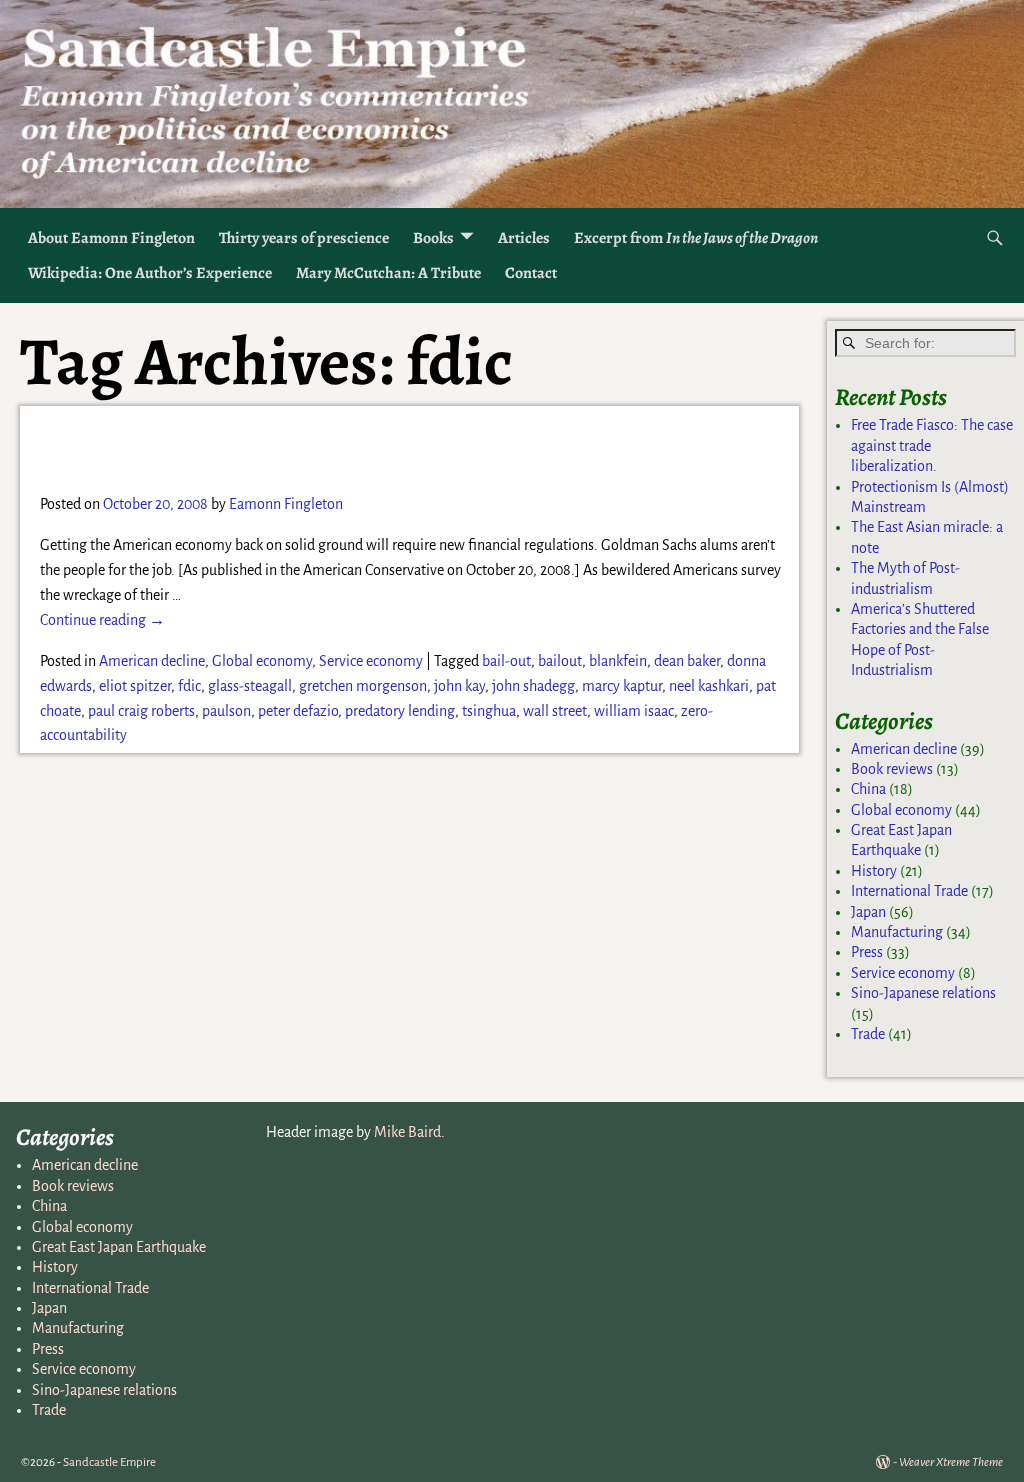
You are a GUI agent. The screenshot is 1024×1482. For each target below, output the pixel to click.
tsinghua (489, 711)
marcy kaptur (622, 686)
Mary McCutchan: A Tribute (388, 273)
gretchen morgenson (363, 686)
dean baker (687, 661)
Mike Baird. (409, 1132)
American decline (152, 661)
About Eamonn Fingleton (111, 238)
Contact (531, 273)
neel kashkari (709, 686)
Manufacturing (897, 932)
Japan (868, 912)
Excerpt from (696, 238)
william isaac (634, 711)
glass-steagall (250, 686)
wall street (555, 711)
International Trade (909, 891)
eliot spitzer (135, 686)
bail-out (506, 661)
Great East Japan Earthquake (119, 1247)
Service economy (371, 661)
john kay (459, 686)
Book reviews (892, 769)
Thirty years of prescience (304, 238)
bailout (560, 661)
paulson (226, 711)
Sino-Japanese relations (923, 993)
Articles (524, 238)
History (874, 871)
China (868, 789)
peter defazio (298, 711)
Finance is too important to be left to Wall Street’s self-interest (372, 447)
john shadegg (533, 686)
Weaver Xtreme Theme (951, 1462)
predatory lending (400, 711)
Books (433, 238)
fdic (189, 686)
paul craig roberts (141, 711)
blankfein (618, 661)
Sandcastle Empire (109, 1462)
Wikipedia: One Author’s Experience (150, 273)
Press (867, 952)
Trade (868, 1034)
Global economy (262, 661)
